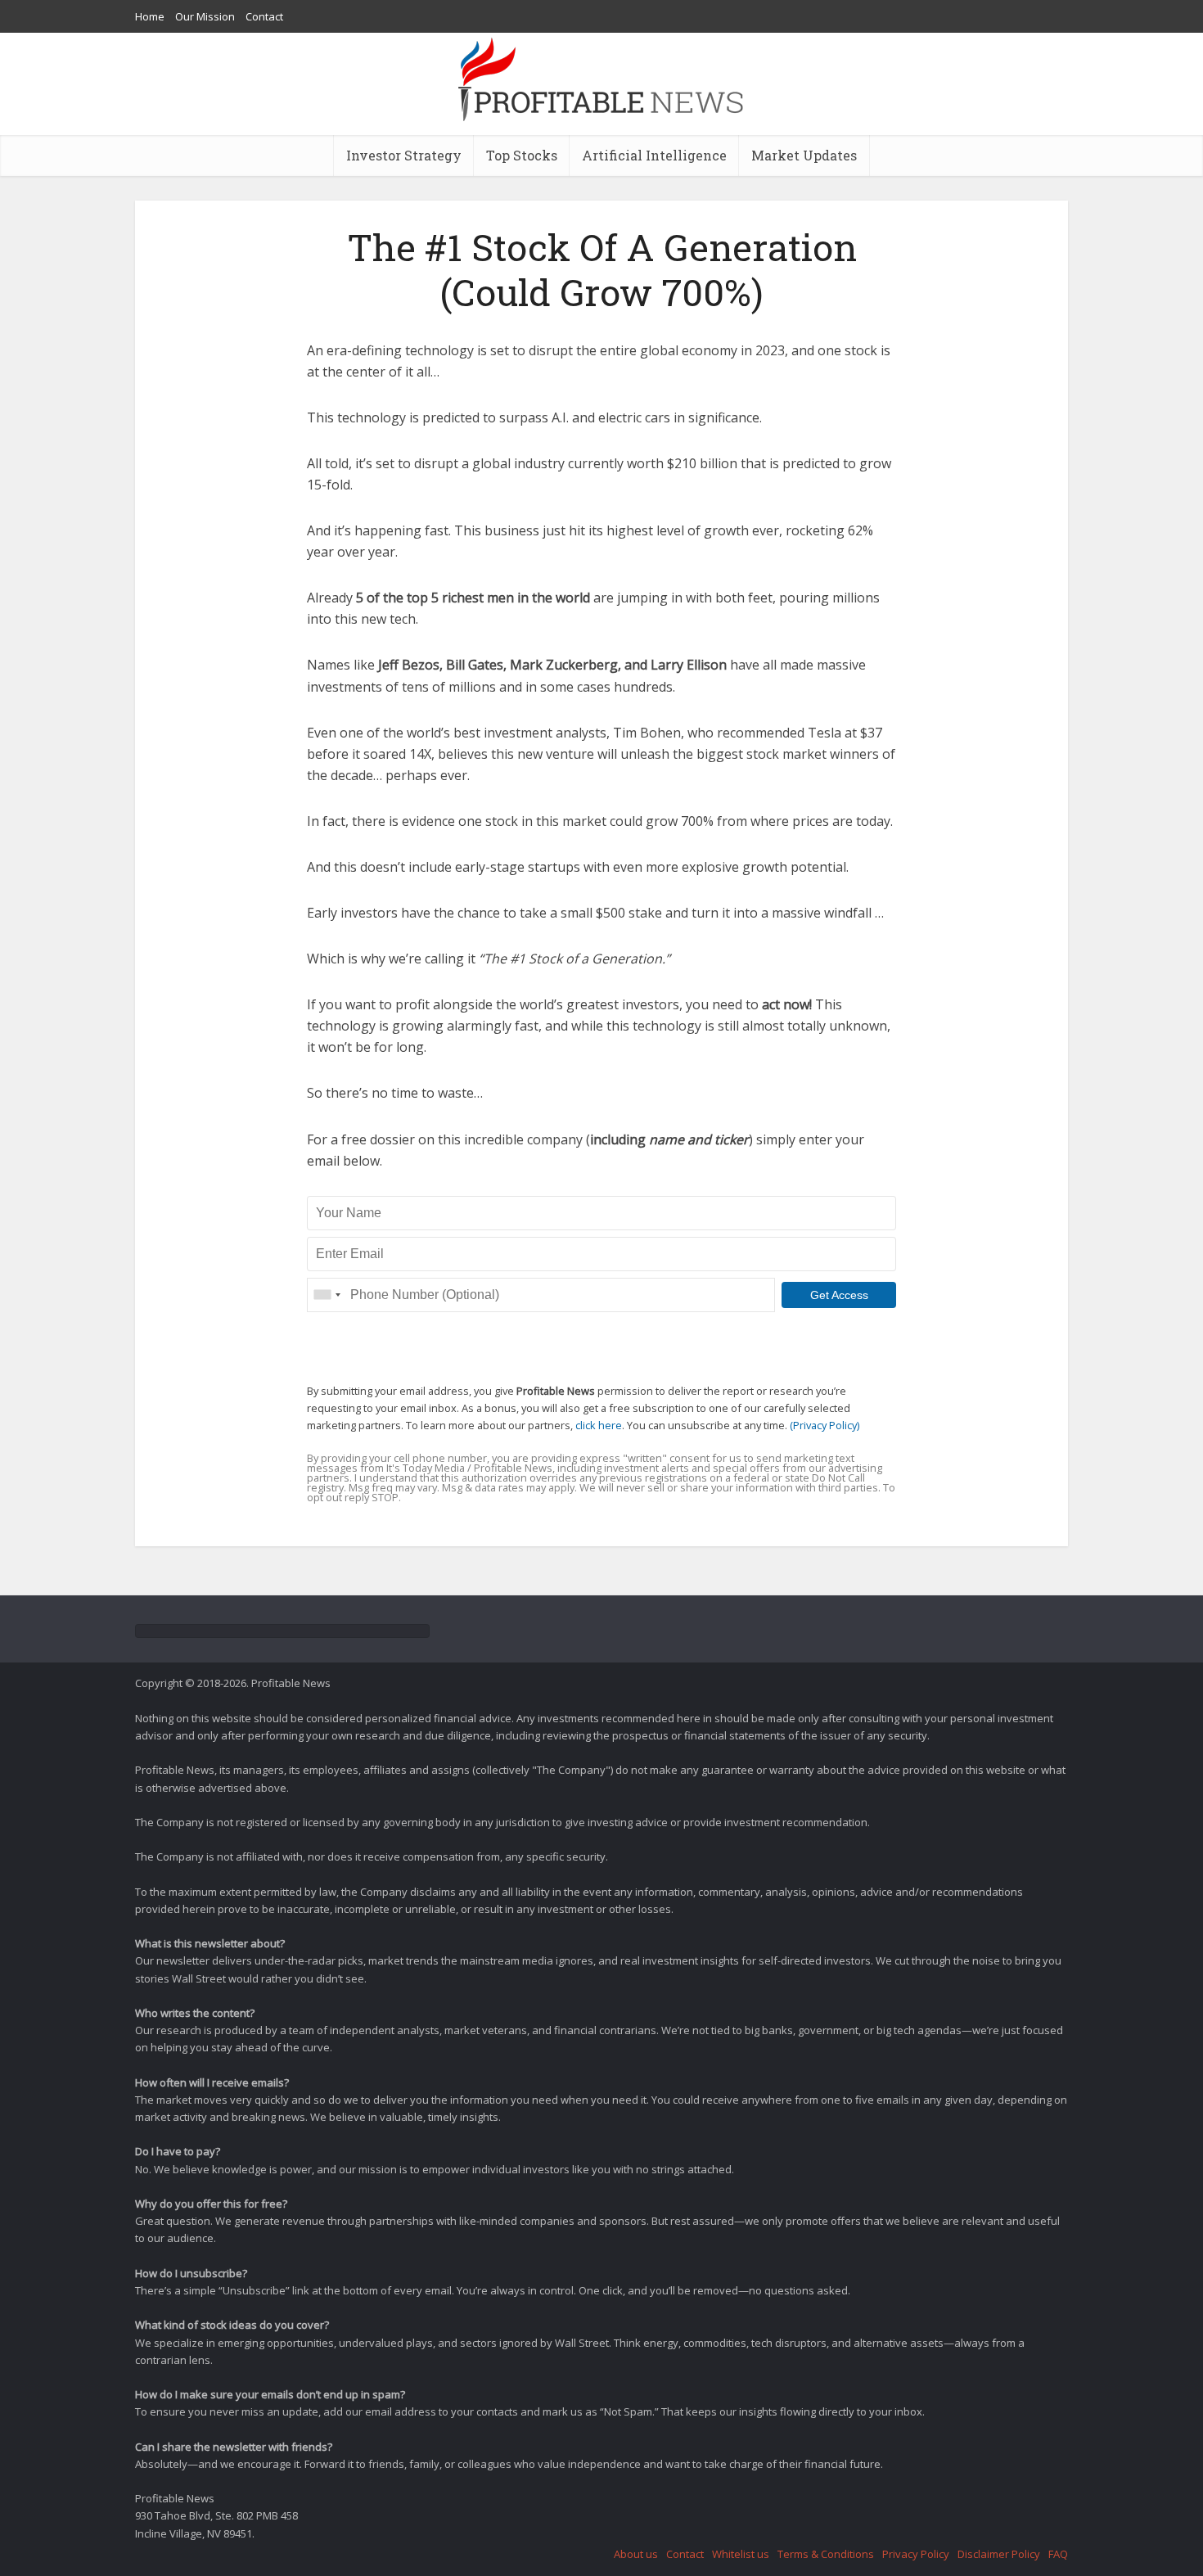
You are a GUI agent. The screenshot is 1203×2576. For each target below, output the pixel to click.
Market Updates (804, 155)
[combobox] (327, 1295)
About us (636, 2554)
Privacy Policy (916, 2554)
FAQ (1058, 2554)
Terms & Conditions (826, 2554)
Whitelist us (741, 2554)
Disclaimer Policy (999, 2554)
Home (150, 16)
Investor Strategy (404, 155)
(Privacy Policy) (825, 1425)
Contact (264, 16)
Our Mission (205, 16)
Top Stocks (522, 155)
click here (599, 1425)
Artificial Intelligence (654, 155)
